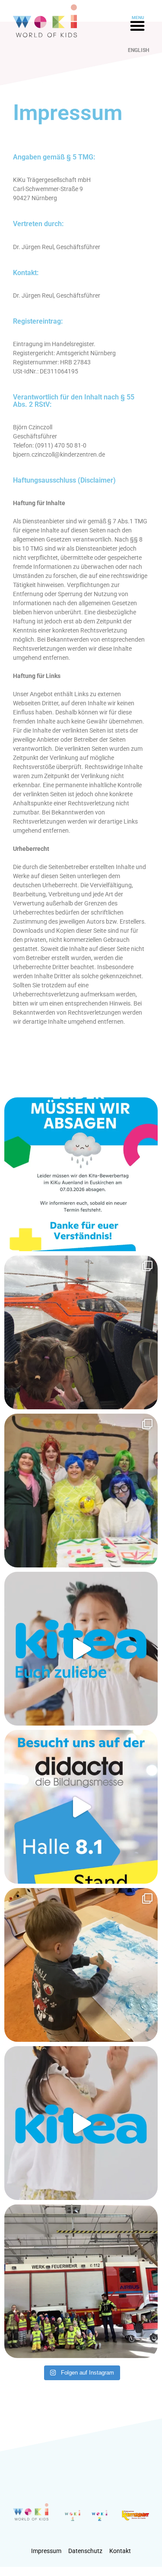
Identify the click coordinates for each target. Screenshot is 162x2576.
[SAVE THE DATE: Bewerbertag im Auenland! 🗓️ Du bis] (81, 2123)
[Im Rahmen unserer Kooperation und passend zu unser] (81, 2281)
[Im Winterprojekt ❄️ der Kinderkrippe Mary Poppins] (81, 1965)
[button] (137, 26)
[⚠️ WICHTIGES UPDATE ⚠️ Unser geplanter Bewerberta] (81, 1174)
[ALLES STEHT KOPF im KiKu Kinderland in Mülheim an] (81, 1491)
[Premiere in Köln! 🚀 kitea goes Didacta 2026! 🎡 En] (81, 1807)
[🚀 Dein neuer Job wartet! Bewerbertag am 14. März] (81, 1649)
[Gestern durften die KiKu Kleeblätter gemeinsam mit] (81, 1332)
